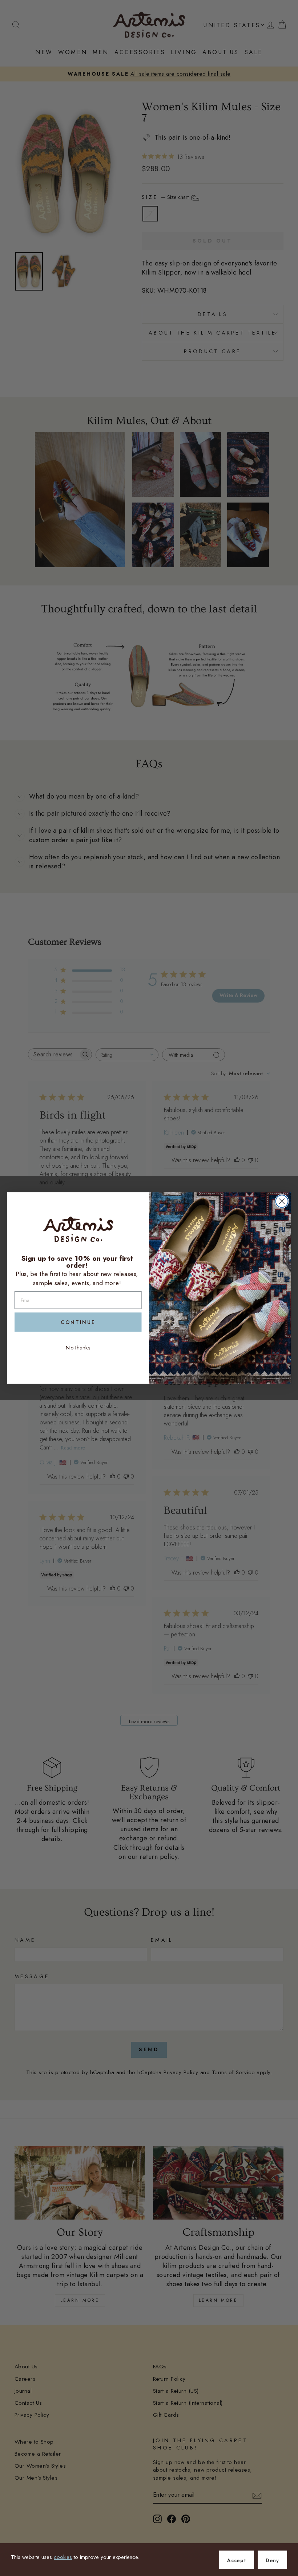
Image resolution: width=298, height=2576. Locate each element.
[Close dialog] (282, 1201)
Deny (272, 2560)
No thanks (78, 1347)
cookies (63, 2557)
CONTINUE (78, 1322)
